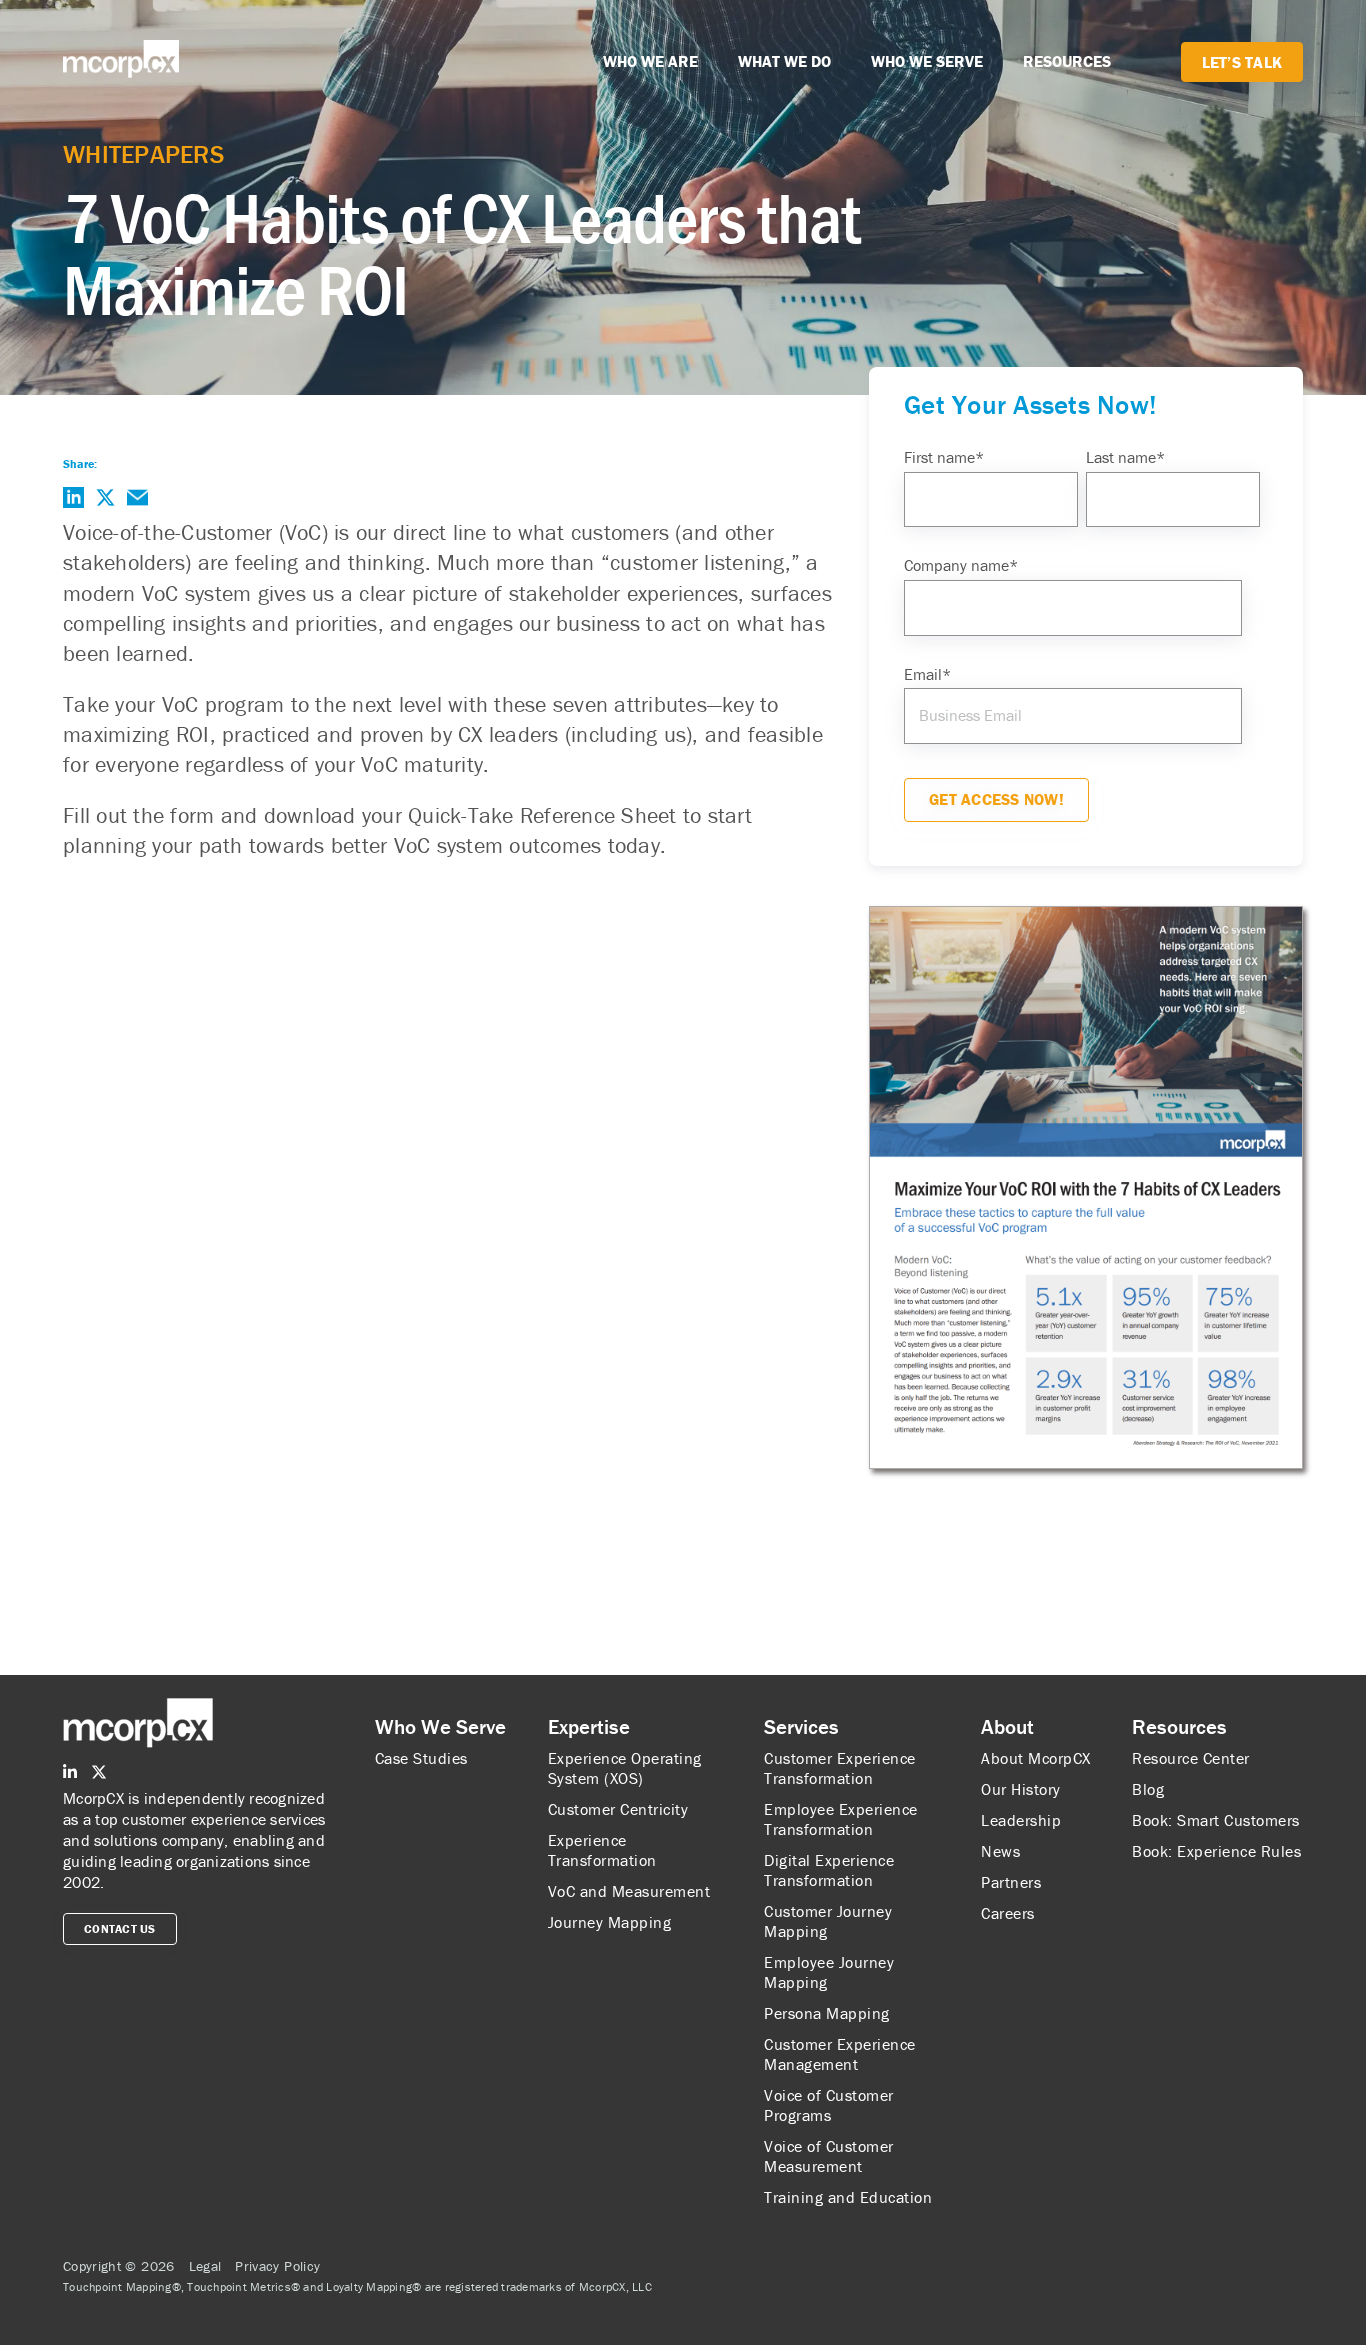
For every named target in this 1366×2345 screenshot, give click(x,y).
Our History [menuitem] (1021, 1789)
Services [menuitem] (801, 1727)
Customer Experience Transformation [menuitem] (840, 1768)
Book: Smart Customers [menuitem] (1216, 1820)
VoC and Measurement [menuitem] (629, 1891)
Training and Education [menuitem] (848, 2197)
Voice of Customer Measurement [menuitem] (829, 2156)
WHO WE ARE (650, 61)
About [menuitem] (1007, 1727)
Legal (205, 2266)
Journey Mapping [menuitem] (610, 1922)
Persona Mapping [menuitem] (827, 2013)
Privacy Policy (277, 2266)
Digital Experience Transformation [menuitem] (829, 1870)
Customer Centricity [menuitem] (618, 1809)
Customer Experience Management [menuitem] (840, 2054)
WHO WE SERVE (927, 61)
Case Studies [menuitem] (421, 1758)
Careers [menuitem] (1008, 1913)
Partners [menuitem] (1011, 1882)
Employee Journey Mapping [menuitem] (829, 1972)
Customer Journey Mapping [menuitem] (828, 1921)
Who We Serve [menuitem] (440, 1727)
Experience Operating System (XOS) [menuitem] (625, 1768)
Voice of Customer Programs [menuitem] (829, 2105)
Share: (80, 463)
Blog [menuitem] (1148, 1789)
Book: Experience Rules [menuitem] (1216, 1851)
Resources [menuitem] (1179, 1727)
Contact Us (120, 1928)
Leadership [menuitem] (1021, 1820)
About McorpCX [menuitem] (1036, 1758)
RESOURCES (1067, 61)
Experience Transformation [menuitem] (602, 1850)
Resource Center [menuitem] (1191, 1758)
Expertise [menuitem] (589, 1727)
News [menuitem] (1000, 1851)
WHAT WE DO (784, 61)
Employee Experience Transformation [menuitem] (841, 1819)
